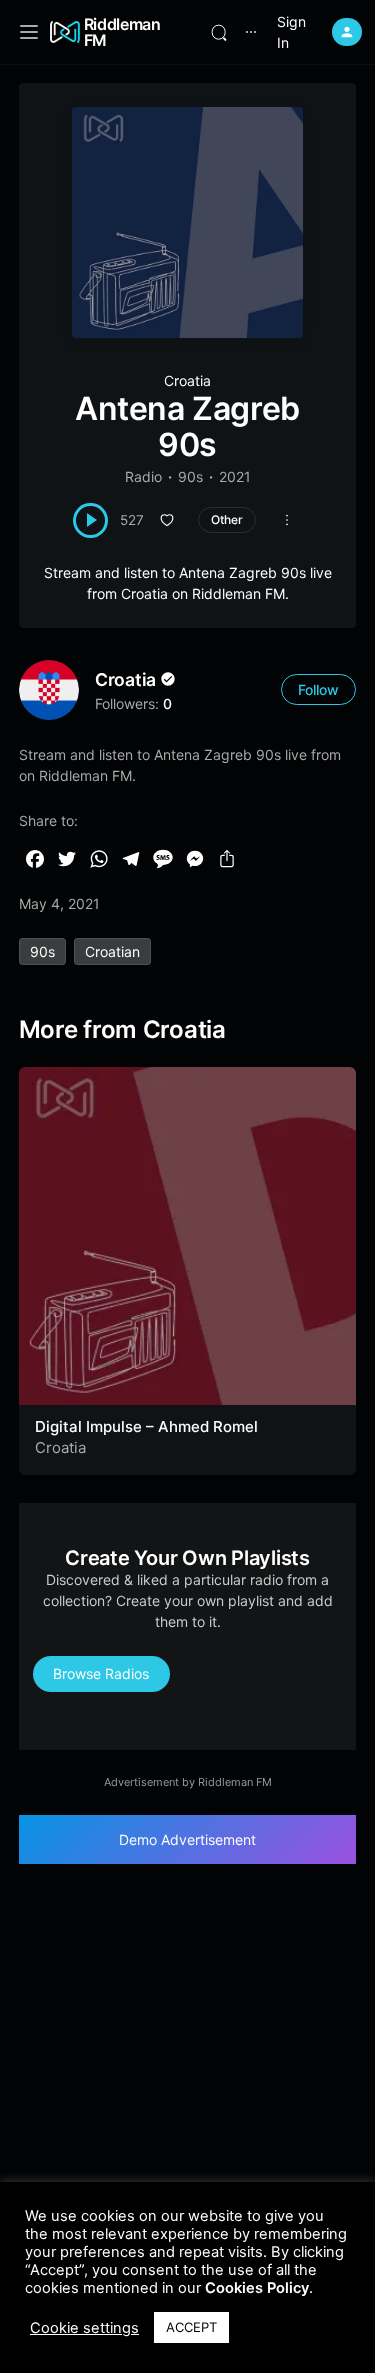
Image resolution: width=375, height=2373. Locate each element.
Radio (143, 476)
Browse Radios (101, 1673)
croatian (112, 951)
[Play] (90, 520)
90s (190, 476)
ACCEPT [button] (191, 2327)
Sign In (291, 32)
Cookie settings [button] (84, 2328)
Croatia (187, 380)
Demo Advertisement (187, 1839)
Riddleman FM (122, 32)
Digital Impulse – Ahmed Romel (146, 1426)
